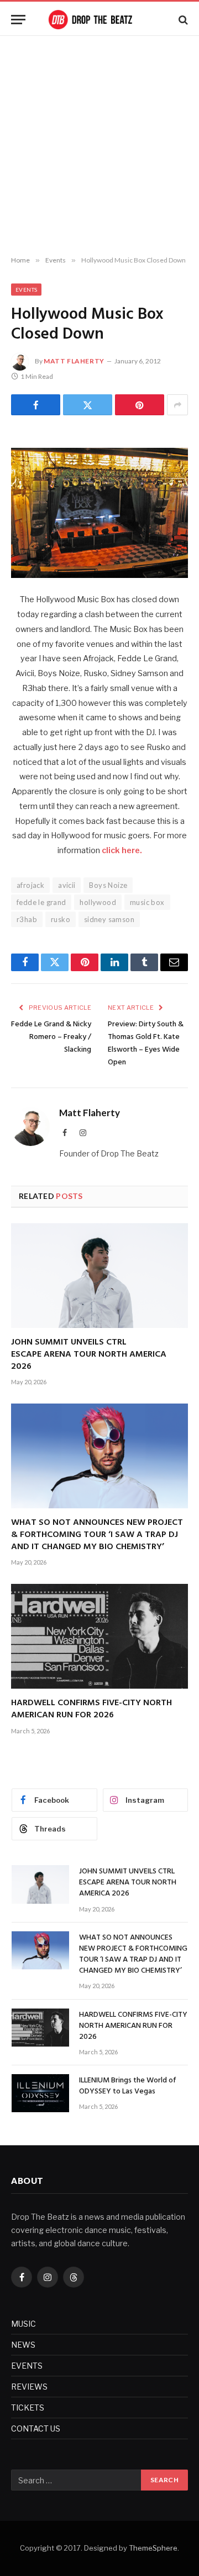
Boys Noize (108, 885)
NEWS (23, 2345)
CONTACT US (36, 2428)
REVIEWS (29, 2387)
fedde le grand (41, 902)
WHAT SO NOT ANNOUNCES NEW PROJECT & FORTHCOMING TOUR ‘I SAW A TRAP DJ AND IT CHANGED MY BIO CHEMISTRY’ (97, 1535)
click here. (122, 850)
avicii (67, 885)
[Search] (182, 20)
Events (26, 290)
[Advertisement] (99, 146)
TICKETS (28, 2408)
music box (147, 902)
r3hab (27, 919)
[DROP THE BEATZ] (99, 20)
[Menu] (18, 20)
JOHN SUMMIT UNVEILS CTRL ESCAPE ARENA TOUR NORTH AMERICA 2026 (89, 1354)
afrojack (30, 885)
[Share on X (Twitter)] (88, 405)
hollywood (98, 902)
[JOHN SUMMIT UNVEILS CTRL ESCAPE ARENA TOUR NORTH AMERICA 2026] (99, 1276)
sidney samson (109, 919)
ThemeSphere (153, 2548)
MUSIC (23, 2324)
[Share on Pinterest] (140, 405)
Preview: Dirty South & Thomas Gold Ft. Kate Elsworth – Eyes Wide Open (146, 1043)
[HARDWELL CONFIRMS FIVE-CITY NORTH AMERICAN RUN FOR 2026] (99, 1636)
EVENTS (27, 2366)
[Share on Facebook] (36, 405)
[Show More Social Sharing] (177, 405)
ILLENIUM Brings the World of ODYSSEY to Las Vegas (128, 2086)
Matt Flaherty (74, 361)
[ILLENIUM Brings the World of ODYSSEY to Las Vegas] (40, 2093)
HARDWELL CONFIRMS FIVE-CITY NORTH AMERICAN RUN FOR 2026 (91, 1709)
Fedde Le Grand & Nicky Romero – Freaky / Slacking (51, 1037)
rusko (61, 919)
